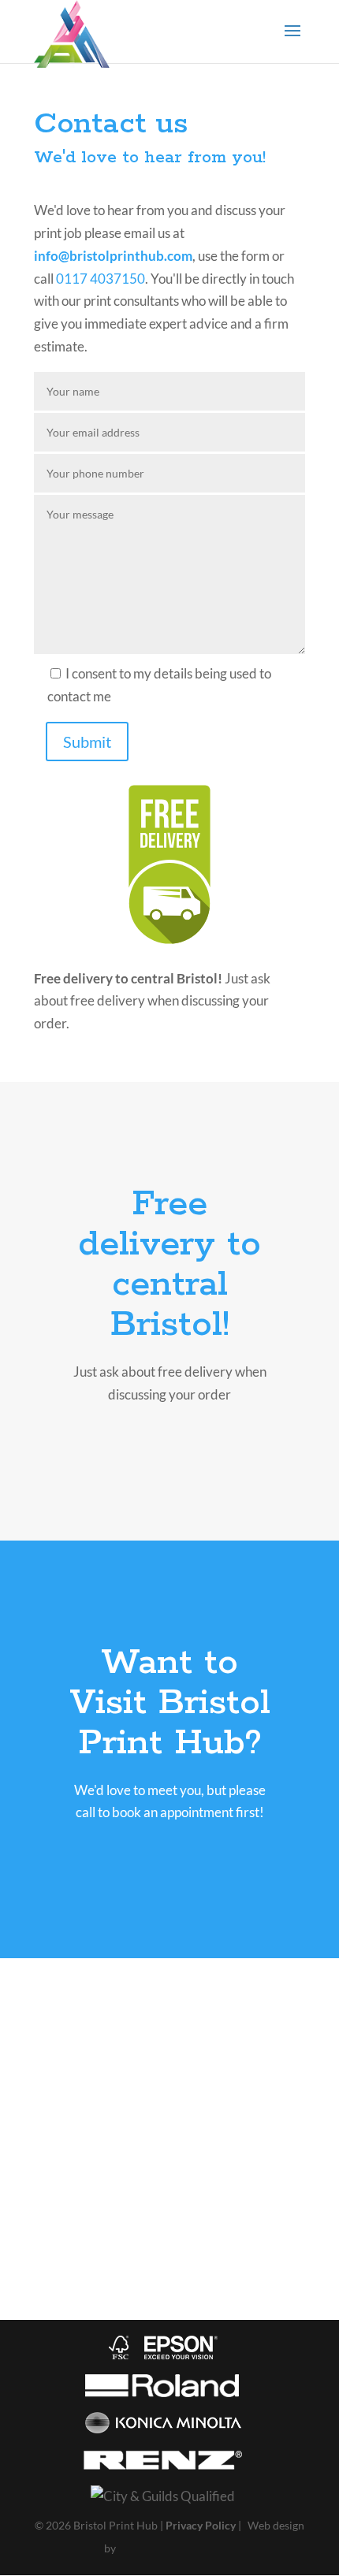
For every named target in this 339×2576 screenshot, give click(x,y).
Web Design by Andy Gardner (176, 2550)
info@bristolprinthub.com (113, 256)
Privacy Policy (201, 2525)
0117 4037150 (101, 279)
